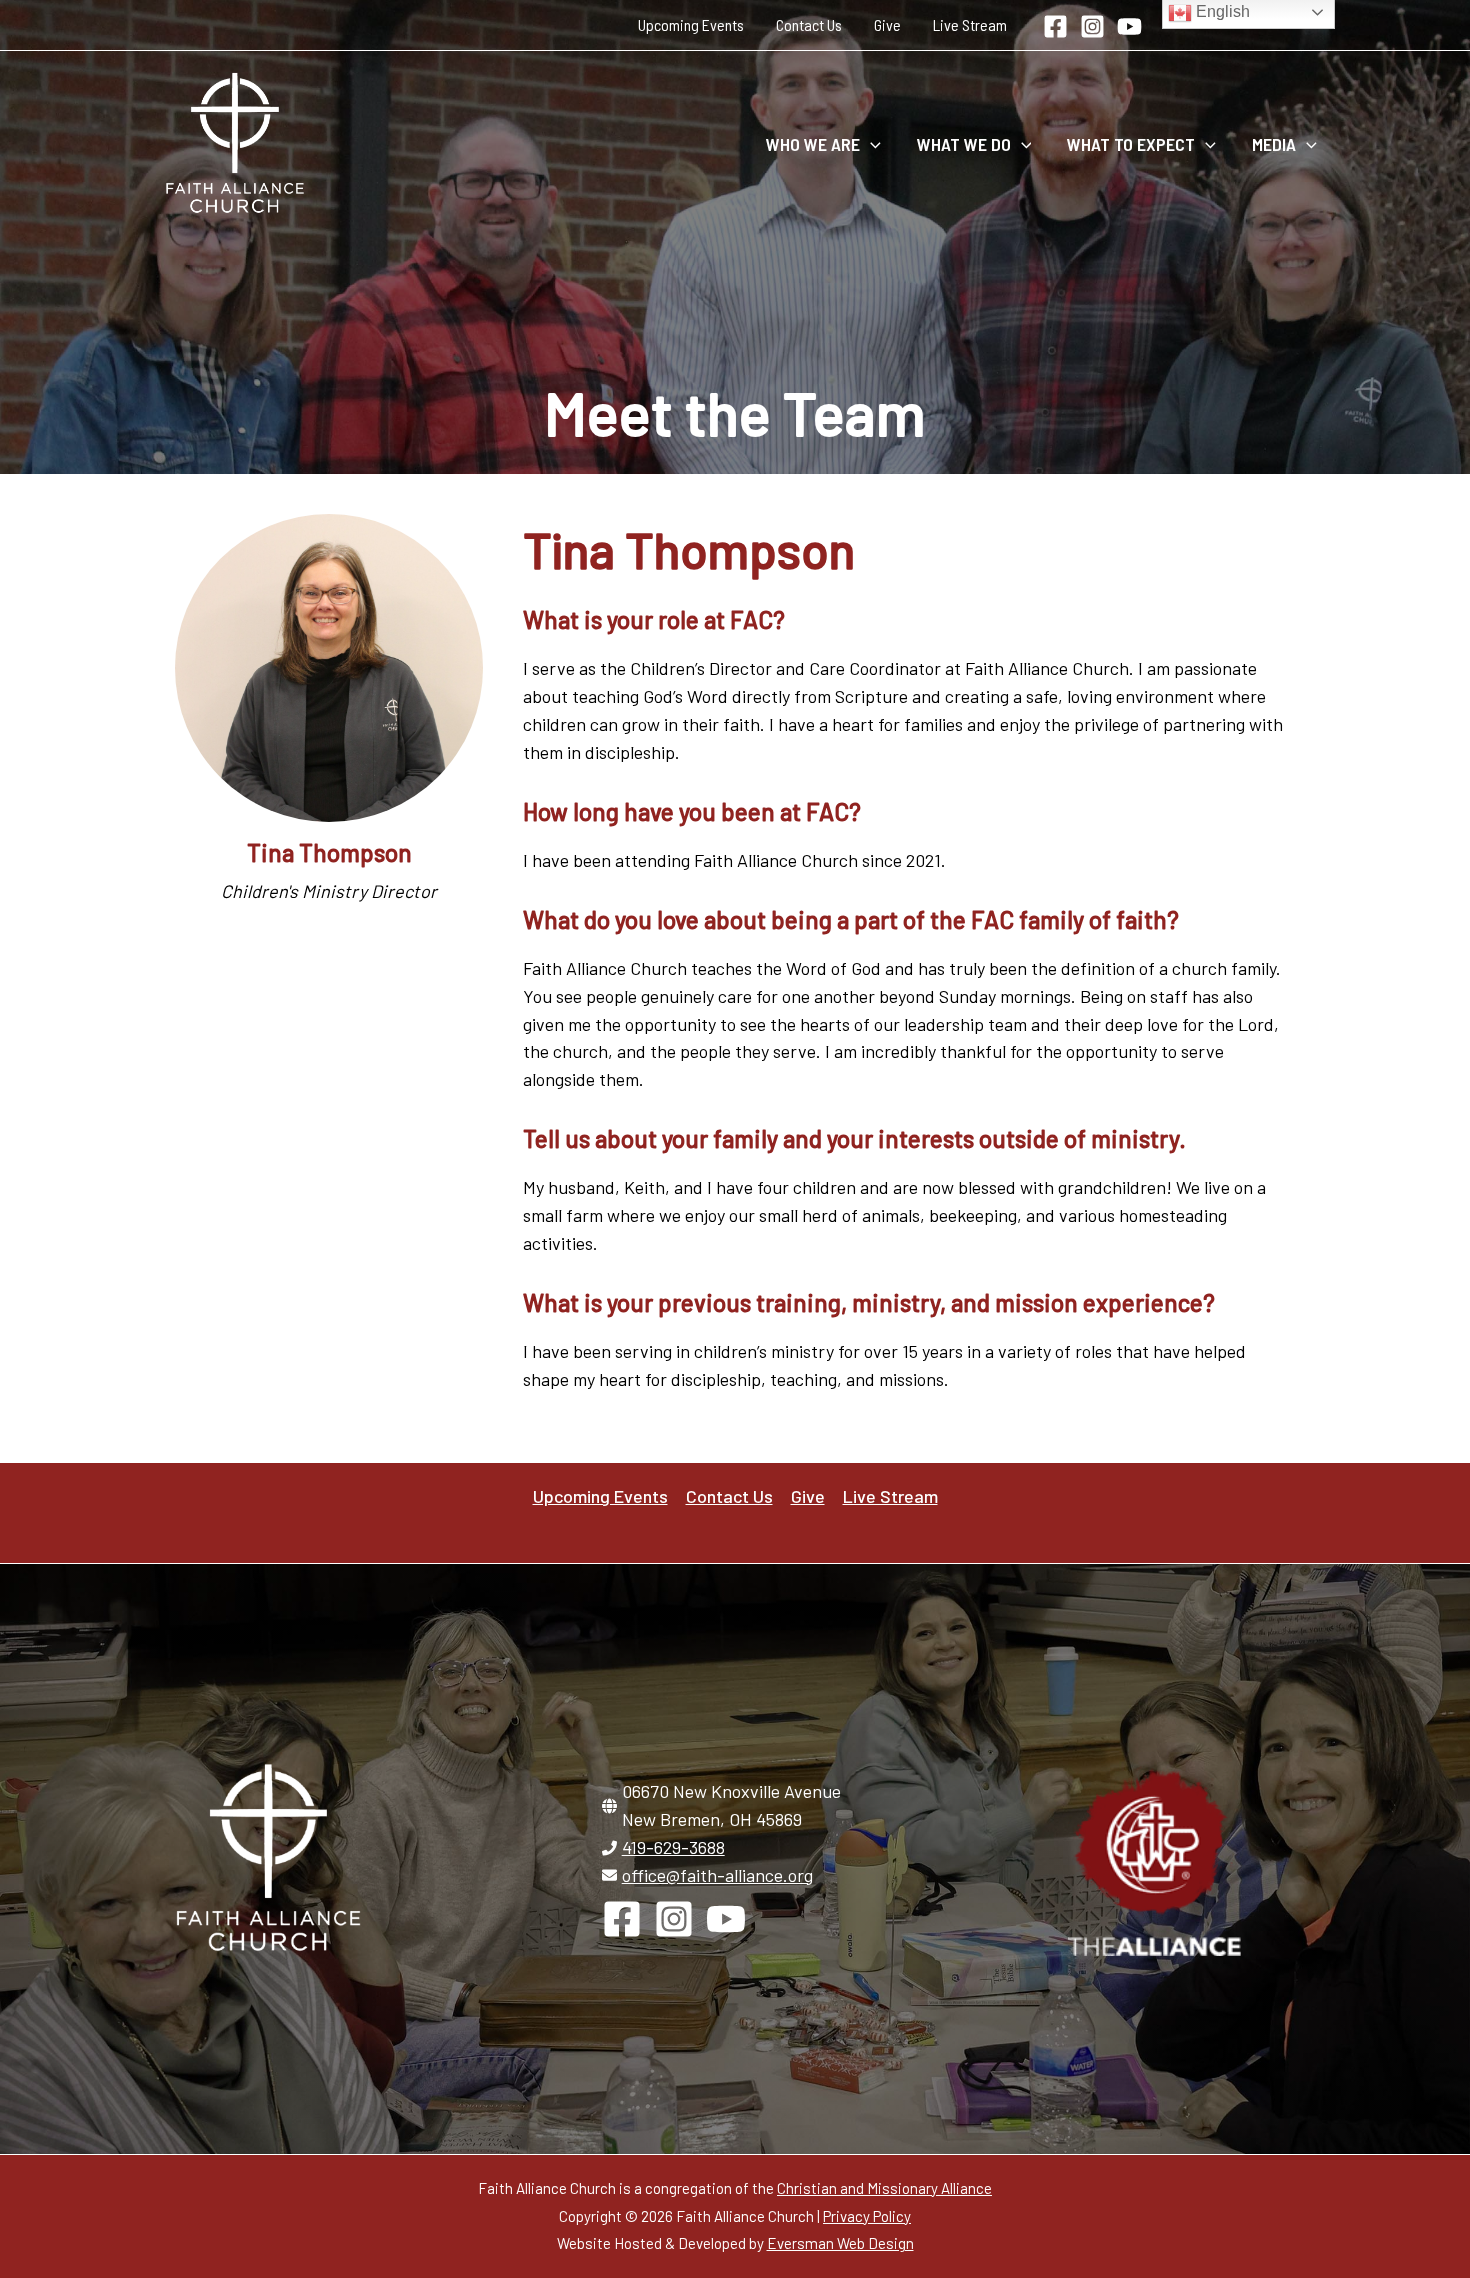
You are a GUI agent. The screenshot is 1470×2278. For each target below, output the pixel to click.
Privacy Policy (867, 2216)
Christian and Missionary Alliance (884, 2188)
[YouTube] (1129, 26)
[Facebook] (1055, 26)
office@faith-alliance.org (717, 1875)
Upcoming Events (691, 24)
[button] (870, 144)
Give (887, 24)
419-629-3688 (673, 1847)
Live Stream (970, 24)
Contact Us (809, 24)
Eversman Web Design (840, 2243)
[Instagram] (1092, 26)
